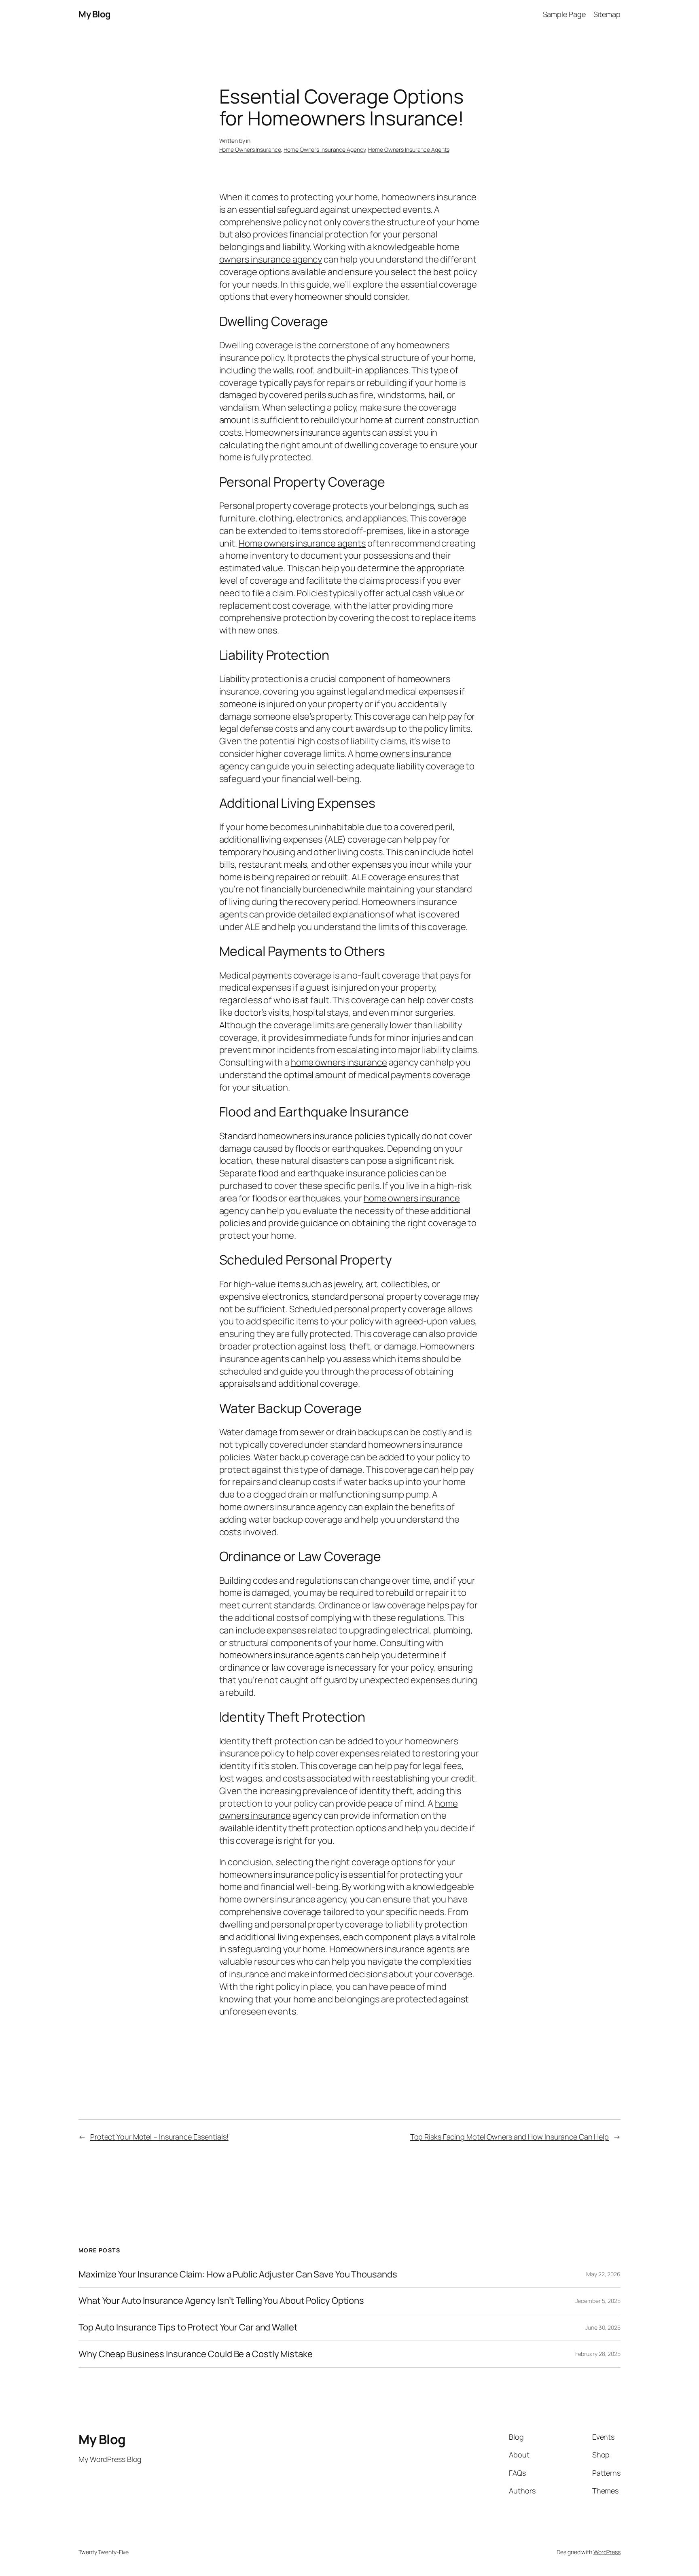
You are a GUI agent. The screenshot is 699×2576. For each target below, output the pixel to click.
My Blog (95, 14)
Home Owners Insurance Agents (409, 149)
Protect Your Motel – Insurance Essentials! (159, 2137)
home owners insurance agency (283, 1507)
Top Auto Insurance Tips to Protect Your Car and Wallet (188, 2327)
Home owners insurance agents (302, 543)
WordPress (607, 2552)
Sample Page (564, 14)
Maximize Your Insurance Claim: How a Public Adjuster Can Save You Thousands (238, 2274)
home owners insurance (403, 754)
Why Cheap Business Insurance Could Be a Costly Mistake (196, 2354)
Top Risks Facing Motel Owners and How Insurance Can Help (509, 2137)
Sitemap (607, 14)
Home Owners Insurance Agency (324, 149)
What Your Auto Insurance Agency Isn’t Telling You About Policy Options (221, 2301)
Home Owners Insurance (250, 149)
